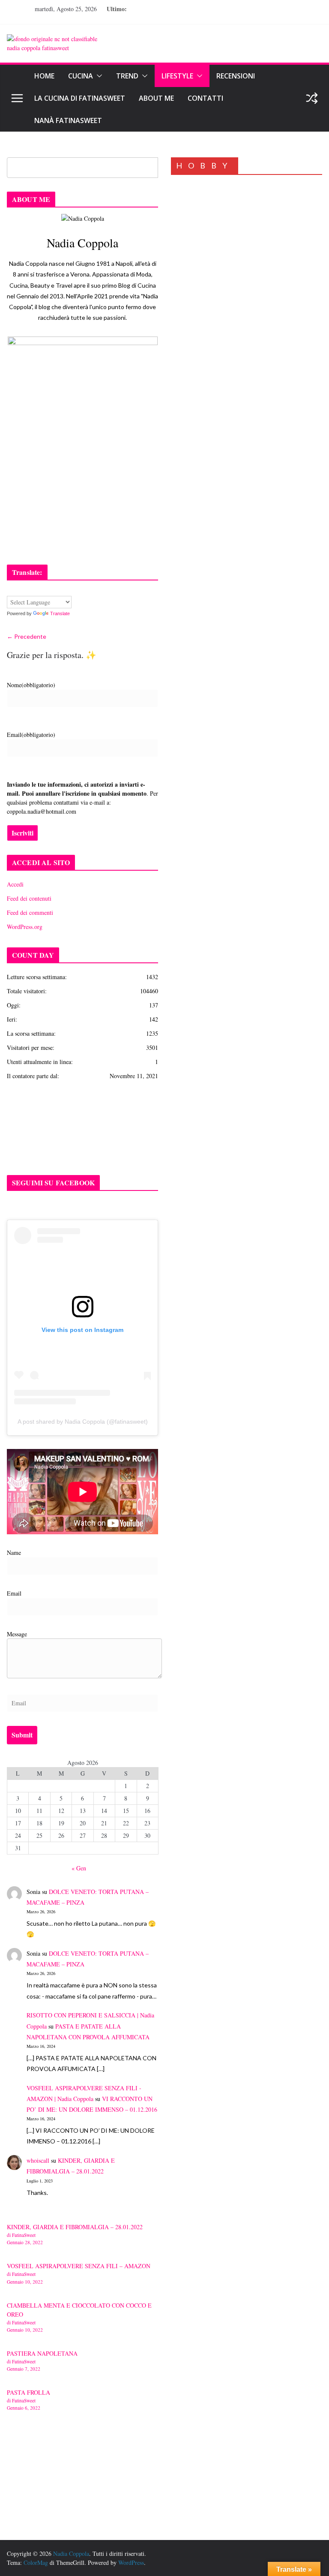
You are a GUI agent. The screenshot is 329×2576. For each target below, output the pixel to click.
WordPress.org (25, 927)
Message (17, 1634)
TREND (127, 76)
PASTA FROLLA (28, 2392)
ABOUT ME (156, 98)
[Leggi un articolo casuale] (312, 98)
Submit (22, 1735)
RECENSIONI (236, 76)
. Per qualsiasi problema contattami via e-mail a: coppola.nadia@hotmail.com (82, 798)
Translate (60, 613)
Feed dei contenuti (29, 898)
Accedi (15, 884)
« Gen (79, 1868)
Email (31, 735)
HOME (44, 76)
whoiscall (38, 2160)
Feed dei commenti (30, 912)
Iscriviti (22, 833)
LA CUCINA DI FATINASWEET (80, 98)
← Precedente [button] (27, 636)
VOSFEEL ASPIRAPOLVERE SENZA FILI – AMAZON (79, 2266)
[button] (98, 76)
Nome (31, 685)
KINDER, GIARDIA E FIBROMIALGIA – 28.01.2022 (75, 2227)
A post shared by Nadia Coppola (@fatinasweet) (83, 1422)
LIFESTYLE (177, 76)
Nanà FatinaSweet (68, 120)
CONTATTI (205, 98)
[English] (11, 590)
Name (14, 1553)
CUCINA (81, 76)
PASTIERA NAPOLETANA (42, 2353)
